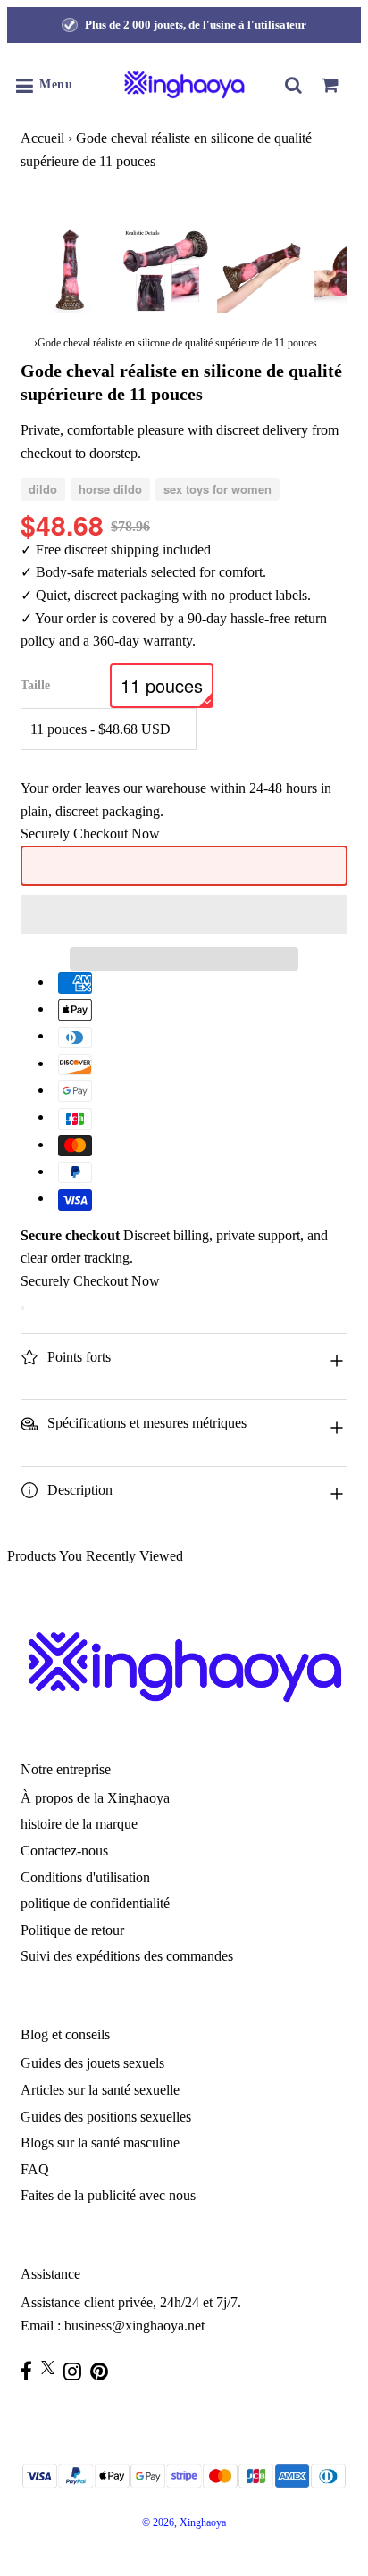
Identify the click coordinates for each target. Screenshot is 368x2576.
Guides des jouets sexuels (92, 2063)
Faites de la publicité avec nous (108, 2195)
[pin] (104, 2371)
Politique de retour (72, 1930)
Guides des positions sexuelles (106, 2117)
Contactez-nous (64, 1851)
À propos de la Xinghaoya (95, 1798)
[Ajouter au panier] (22, 1308)
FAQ (35, 2169)
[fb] (31, 2371)
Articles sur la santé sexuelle (100, 2090)
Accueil (42, 138)
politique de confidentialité (95, 1903)
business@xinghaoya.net (134, 2326)
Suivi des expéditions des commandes (127, 1956)
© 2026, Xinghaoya (184, 2522)
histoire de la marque (79, 1824)
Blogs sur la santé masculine (100, 2142)
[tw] (52, 2368)
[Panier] (330, 85)
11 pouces (162, 685)
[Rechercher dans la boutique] (294, 85)
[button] (184, 914)
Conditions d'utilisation (85, 1877)
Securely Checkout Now (90, 834)
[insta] (77, 2371)
